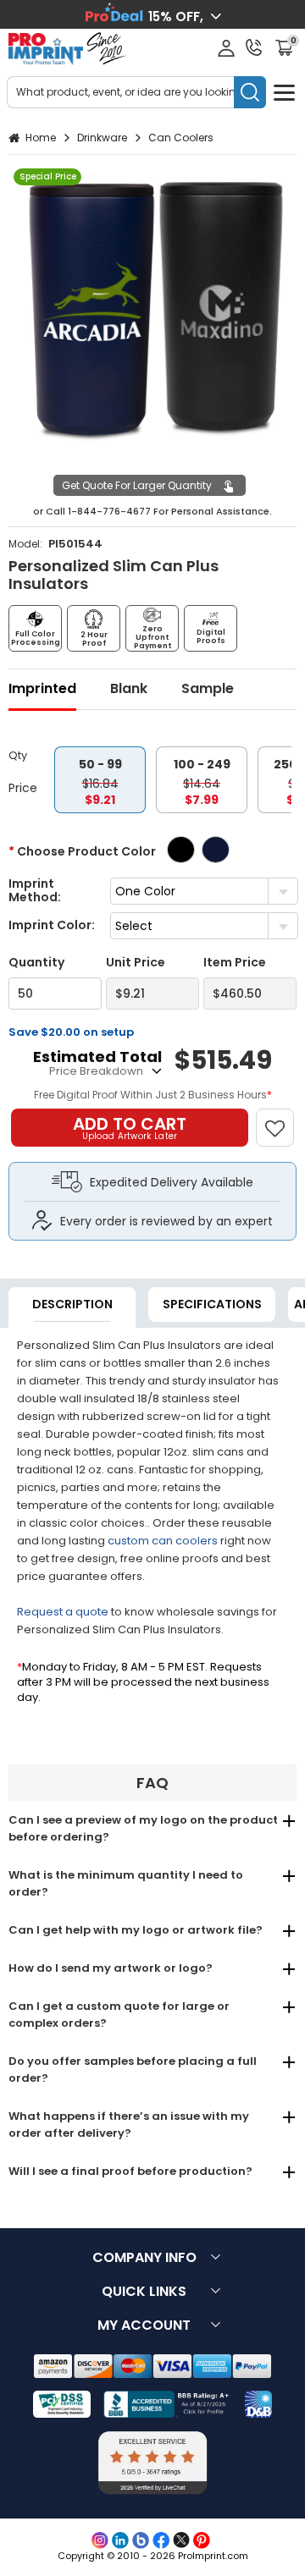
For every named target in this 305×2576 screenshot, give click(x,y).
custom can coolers (163, 1541)
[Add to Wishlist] (283, 1119)
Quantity (36, 963)
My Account (144, 2325)
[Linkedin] (120, 2540)
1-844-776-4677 (109, 511)
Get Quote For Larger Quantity (137, 485)
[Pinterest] (202, 2540)
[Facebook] (161, 2540)
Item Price (235, 963)
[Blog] (141, 2540)
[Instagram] (100, 2540)
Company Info (144, 2257)
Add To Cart (130, 1127)
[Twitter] (181, 2540)
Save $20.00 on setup (71, 1032)
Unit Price (136, 963)
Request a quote (63, 1612)
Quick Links (144, 2291)
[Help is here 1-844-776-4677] (254, 47)
